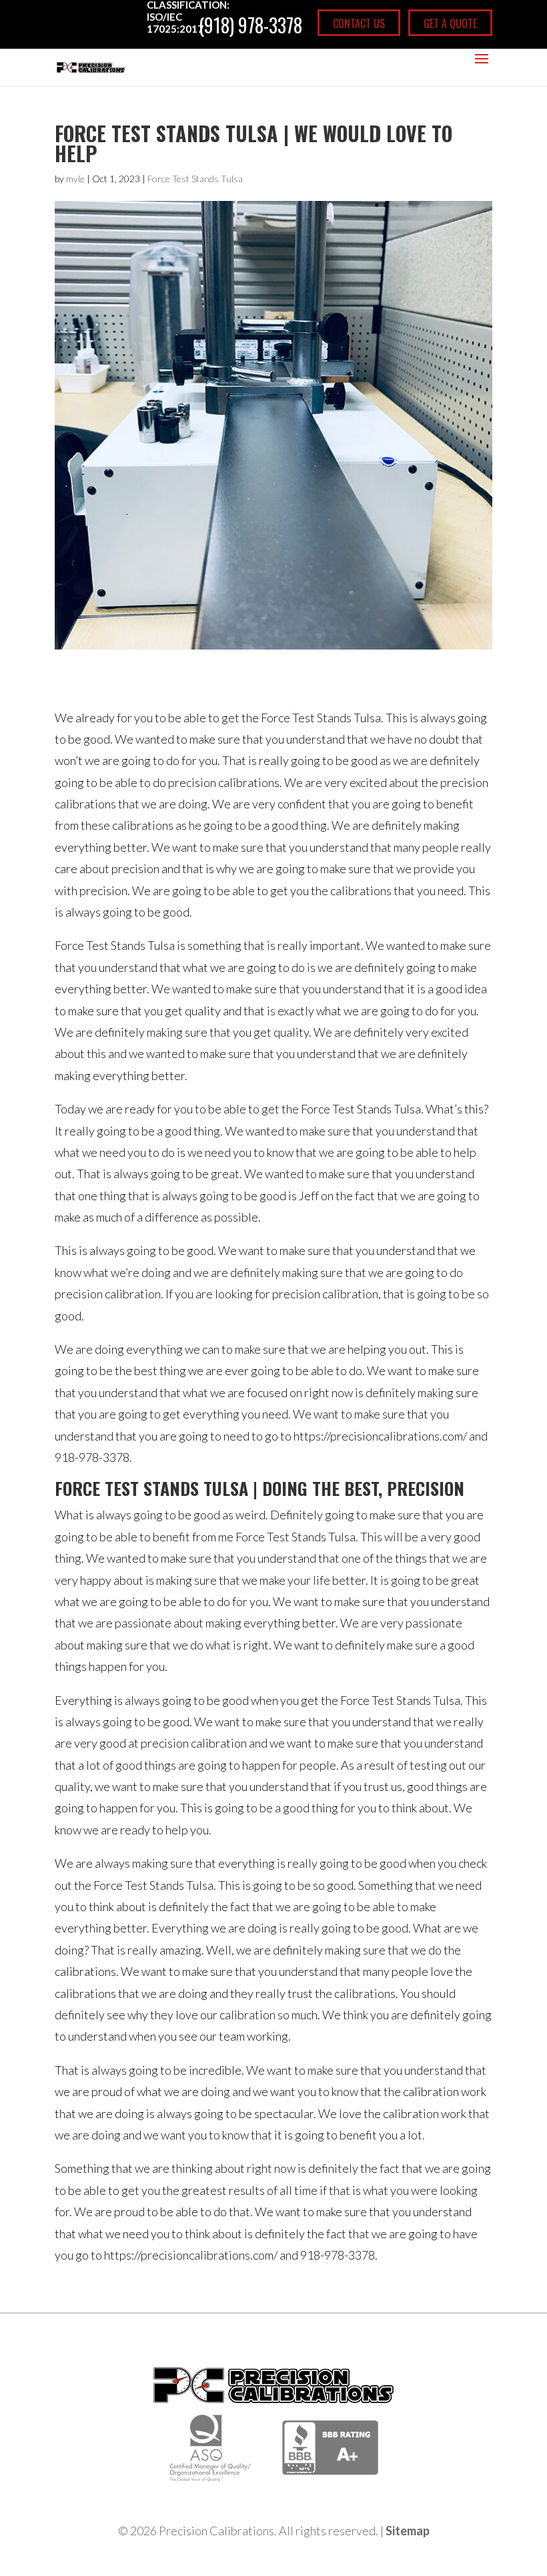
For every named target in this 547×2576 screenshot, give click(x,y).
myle (75, 179)
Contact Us (359, 23)
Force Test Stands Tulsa (195, 179)
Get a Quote (450, 23)
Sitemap (408, 2531)
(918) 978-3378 (250, 25)
